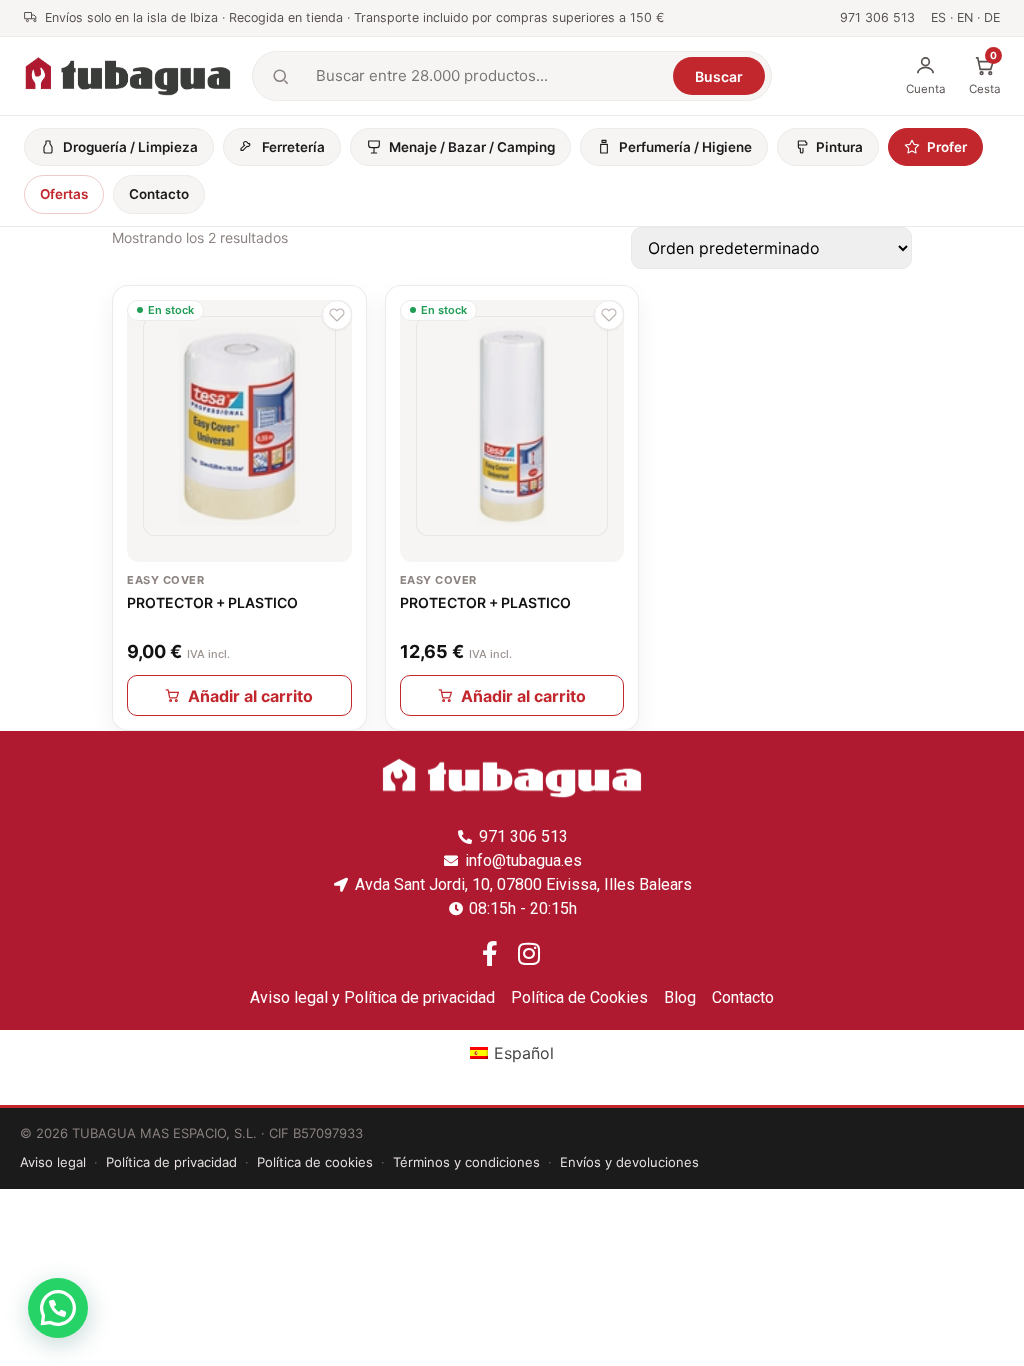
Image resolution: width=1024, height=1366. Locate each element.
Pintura (839, 147)
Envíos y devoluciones (629, 1162)
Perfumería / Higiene (685, 147)
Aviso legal (53, 1162)
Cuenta (925, 89)
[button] (337, 315)
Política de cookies (315, 1162)
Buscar (719, 76)
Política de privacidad (171, 1162)
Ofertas (64, 194)
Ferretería (293, 147)
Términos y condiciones (466, 1162)
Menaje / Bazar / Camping (472, 147)
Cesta (984, 75)
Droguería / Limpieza (130, 147)
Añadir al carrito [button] (250, 696)
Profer (947, 147)
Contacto (159, 194)
